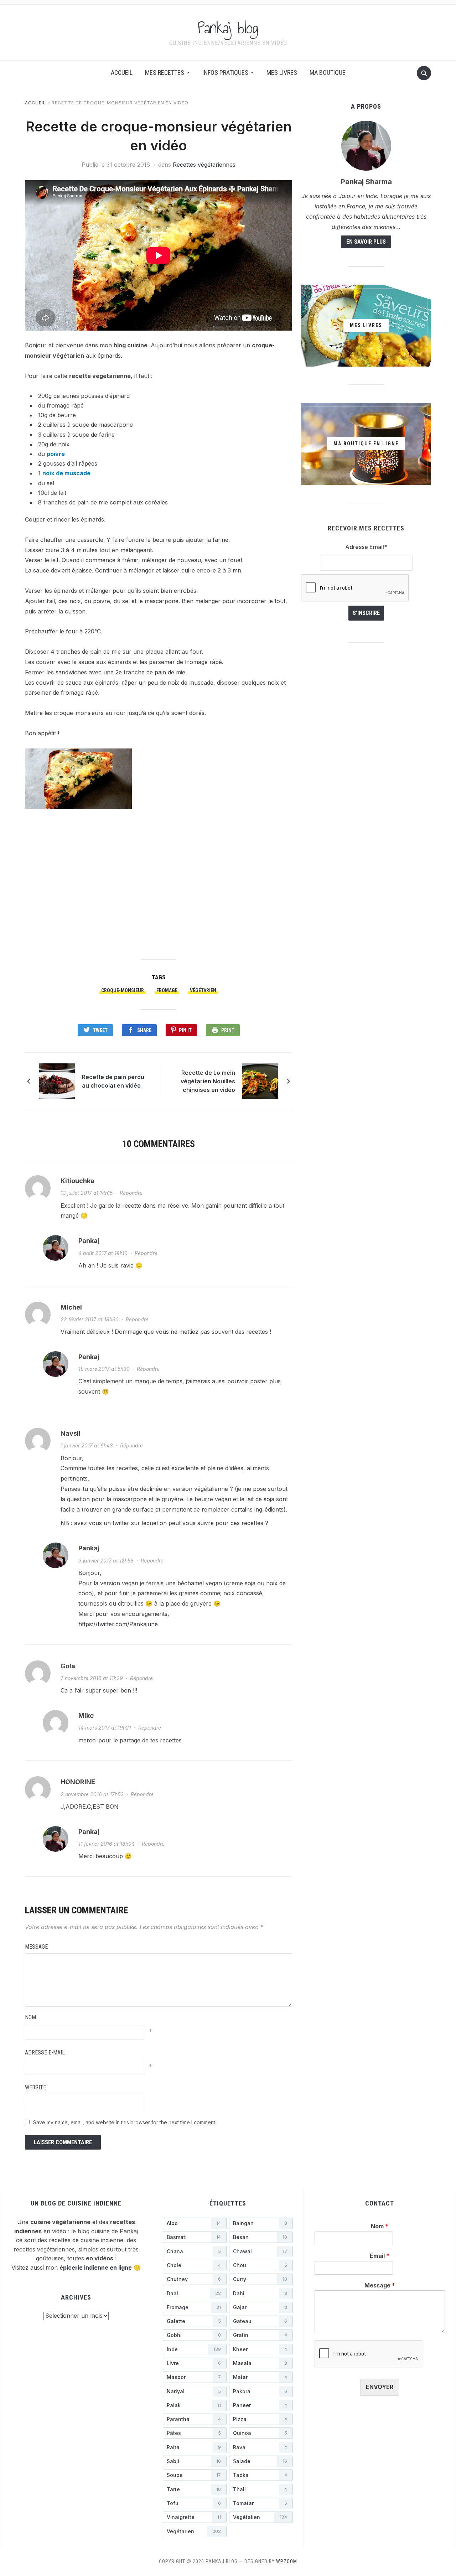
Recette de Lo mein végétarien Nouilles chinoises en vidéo (208, 1081)
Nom (30, 2017)
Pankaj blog (228, 28)
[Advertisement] (159, 883)
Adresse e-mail (45, 2052)
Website (35, 2087)
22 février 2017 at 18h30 (90, 1319)
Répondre (131, 1193)
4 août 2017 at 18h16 (103, 1253)
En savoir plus (366, 242)
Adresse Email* (366, 547)
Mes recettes (165, 72)
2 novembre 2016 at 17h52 (92, 1794)
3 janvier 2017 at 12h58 (106, 1561)
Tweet (100, 1030)
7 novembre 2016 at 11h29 (92, 1678)
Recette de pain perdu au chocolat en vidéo (113, 1081)
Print (228, 1030)
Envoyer (380, 2387)
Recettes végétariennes (204, 165)
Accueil (122, 72)
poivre (56, 454)
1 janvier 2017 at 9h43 (87, 1445)
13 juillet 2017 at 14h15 (87, 1193)
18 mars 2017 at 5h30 (104, 1369)
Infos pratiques (225, 72)
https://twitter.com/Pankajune (118, 1624)
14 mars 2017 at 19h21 (105, 1728)
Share (144, 1030)
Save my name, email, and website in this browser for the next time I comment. (125, 2122)
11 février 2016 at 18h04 (107, 1844)
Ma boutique (328, 72)
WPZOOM (287, 2561)
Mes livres (282, 72)
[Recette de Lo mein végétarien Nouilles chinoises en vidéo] (260, 1081)
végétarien (203, 990)
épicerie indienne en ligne (96, 2267)
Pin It (185, 1030)
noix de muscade (66, 473)
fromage (167, 990)
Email (380, 2256)
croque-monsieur (123, 990)
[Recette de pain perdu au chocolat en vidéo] (57, 1081)
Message (36, 1947)
